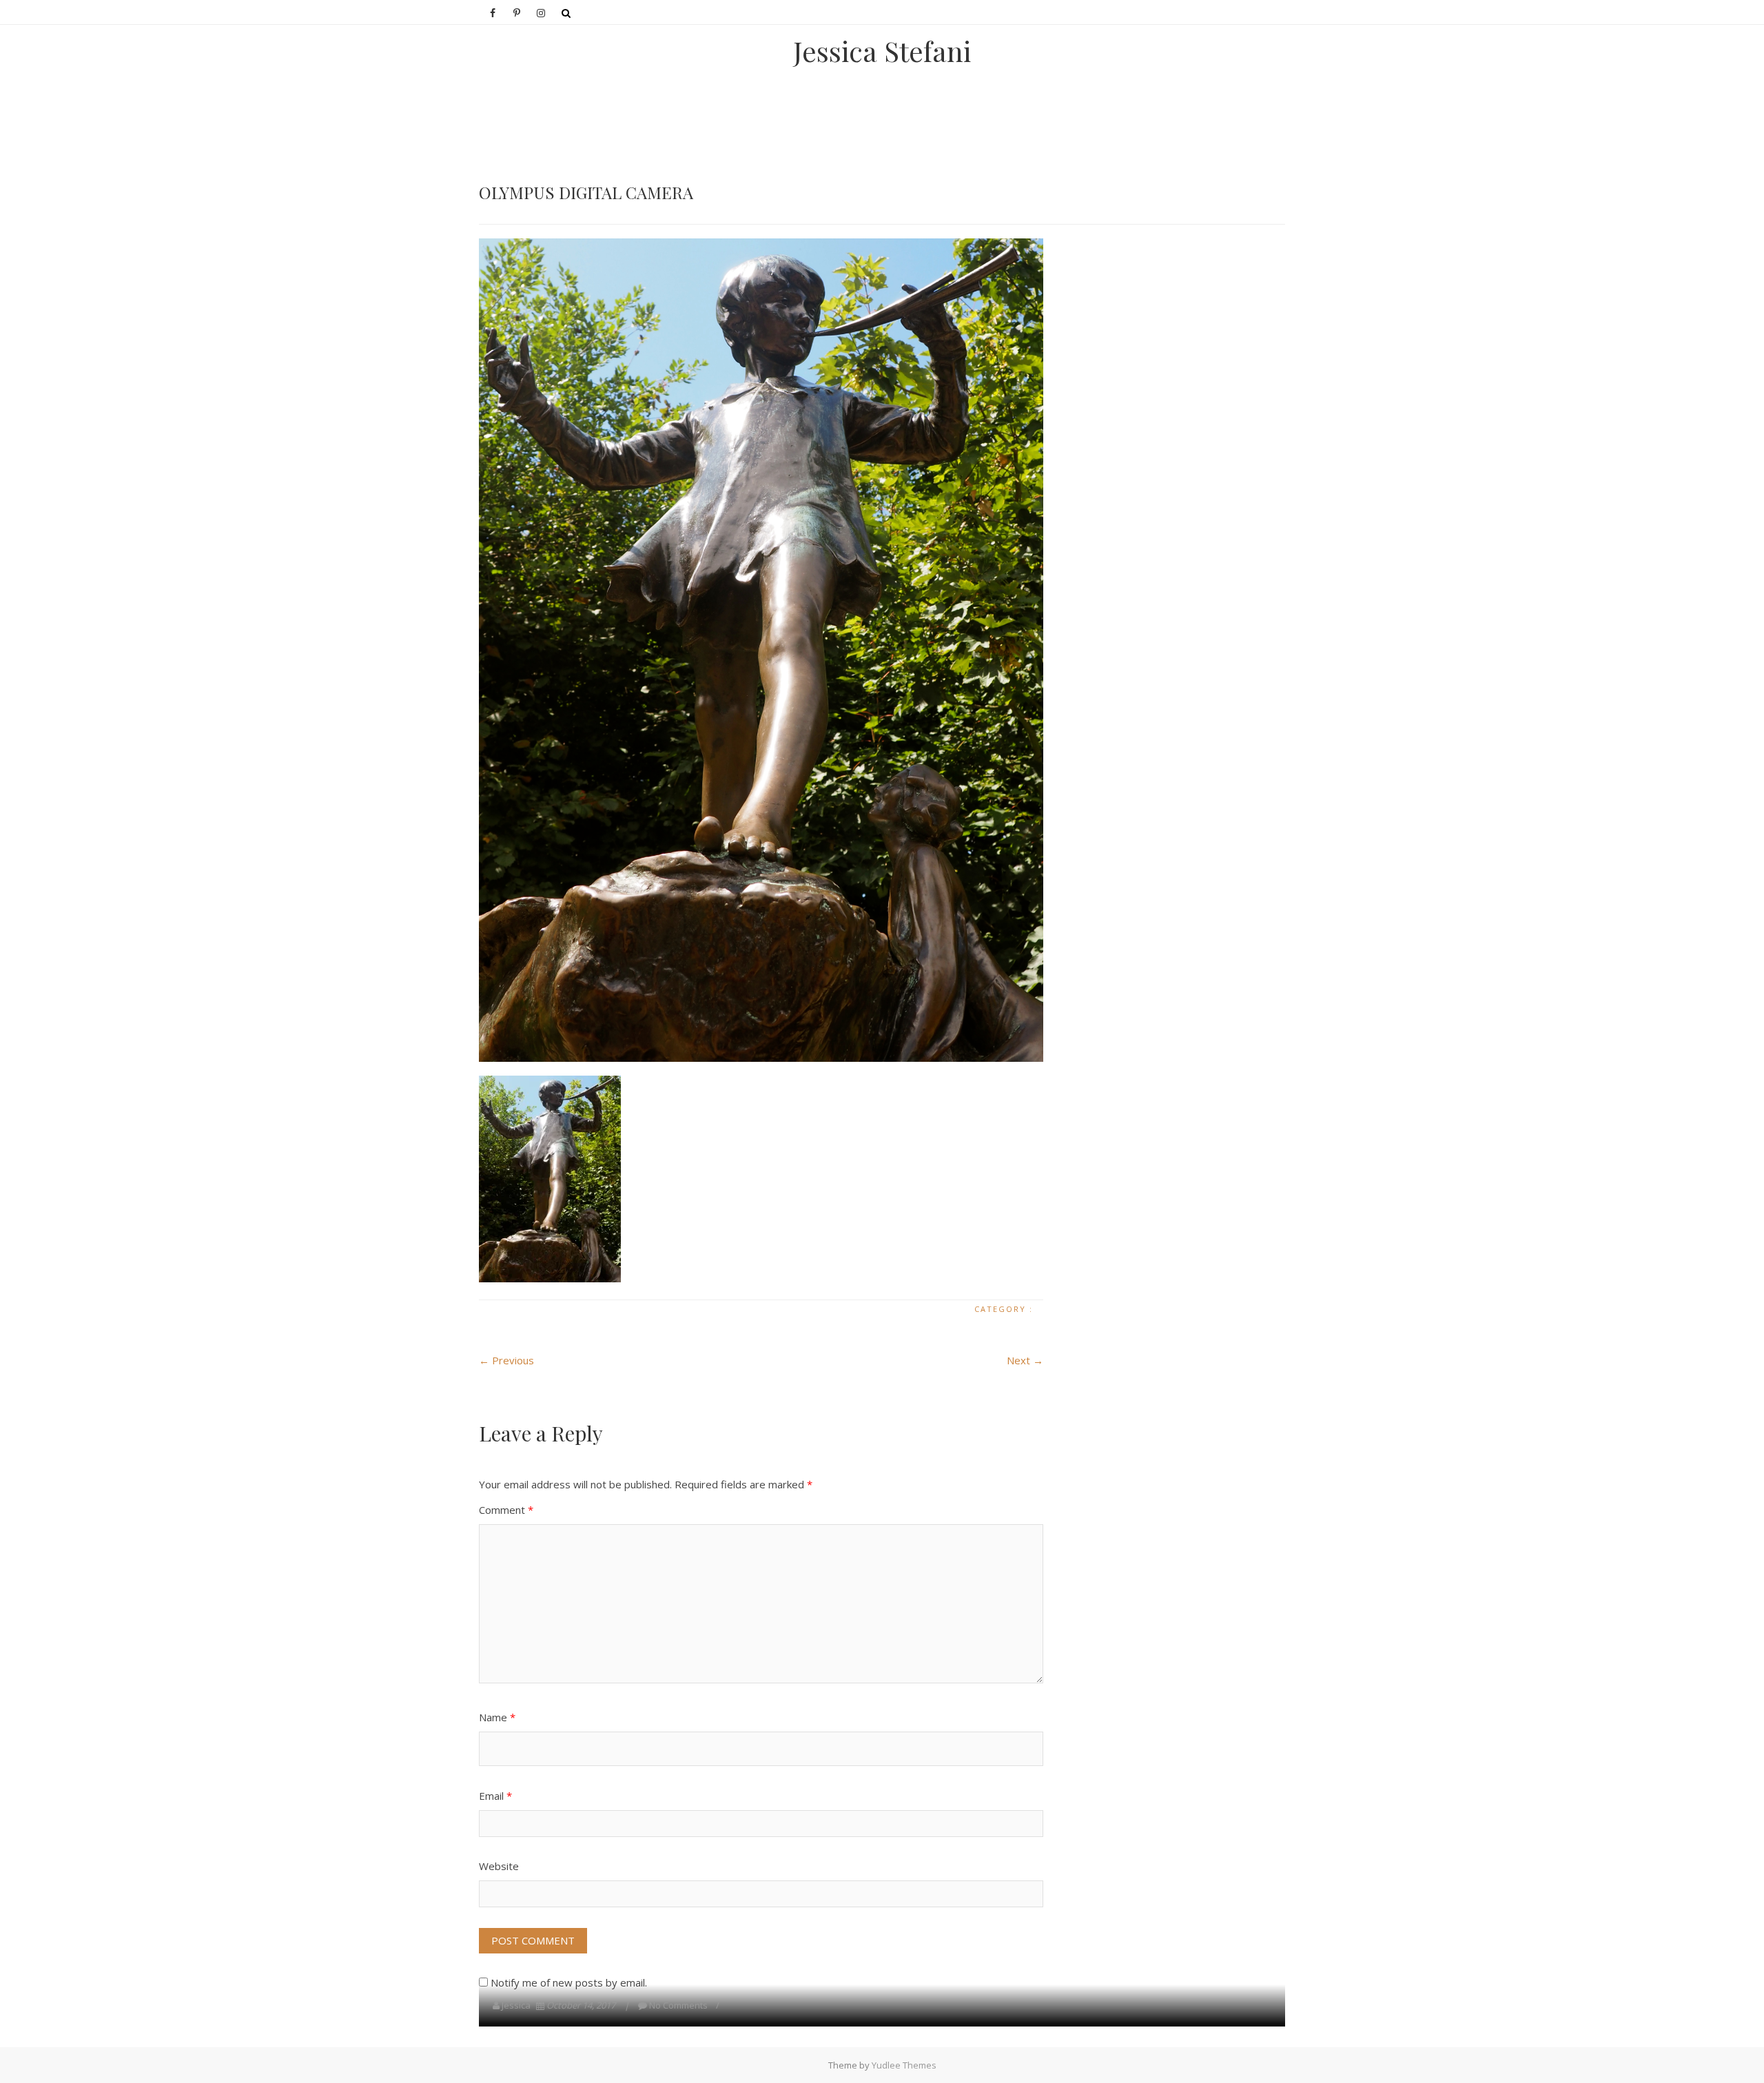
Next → (1025, 1360)
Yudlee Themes (904, 2065)
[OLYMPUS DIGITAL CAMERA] (761, 650)
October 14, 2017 (581, 2005)
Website (499, 1866)
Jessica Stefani (882, 51)
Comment (506, 1510)
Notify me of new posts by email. (569, 1982)
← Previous (506, 1360)
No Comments (678, 2005)
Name (497, 1717)
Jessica (516, 2005)
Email (495, 1796)
